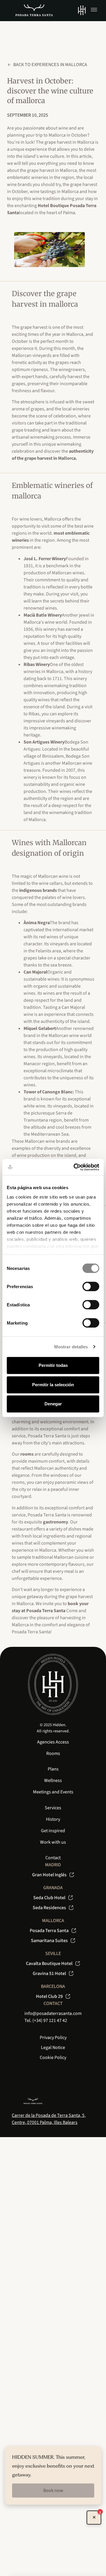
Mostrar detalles (71, 1347)
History (53, 1819)
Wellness (53, 1780)
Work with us (53, 1842)
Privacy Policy (53, 2038)
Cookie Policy (53, 2058)
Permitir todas (53, 1365)
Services (53, 1808)
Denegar (53, 1404)
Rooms (53, 1753)
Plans (53, 1769)
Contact (53, 1858)
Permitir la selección (53, 1385)
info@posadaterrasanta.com (53, 2013)
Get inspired (53, 1831)
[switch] (91, 1286)
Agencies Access (53, 1742)
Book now (53, 2491)
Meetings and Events (53, 1792)
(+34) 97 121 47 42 (50, 2020)
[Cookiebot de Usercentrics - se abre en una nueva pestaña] (75, 1167)
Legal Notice (53, 2048)
